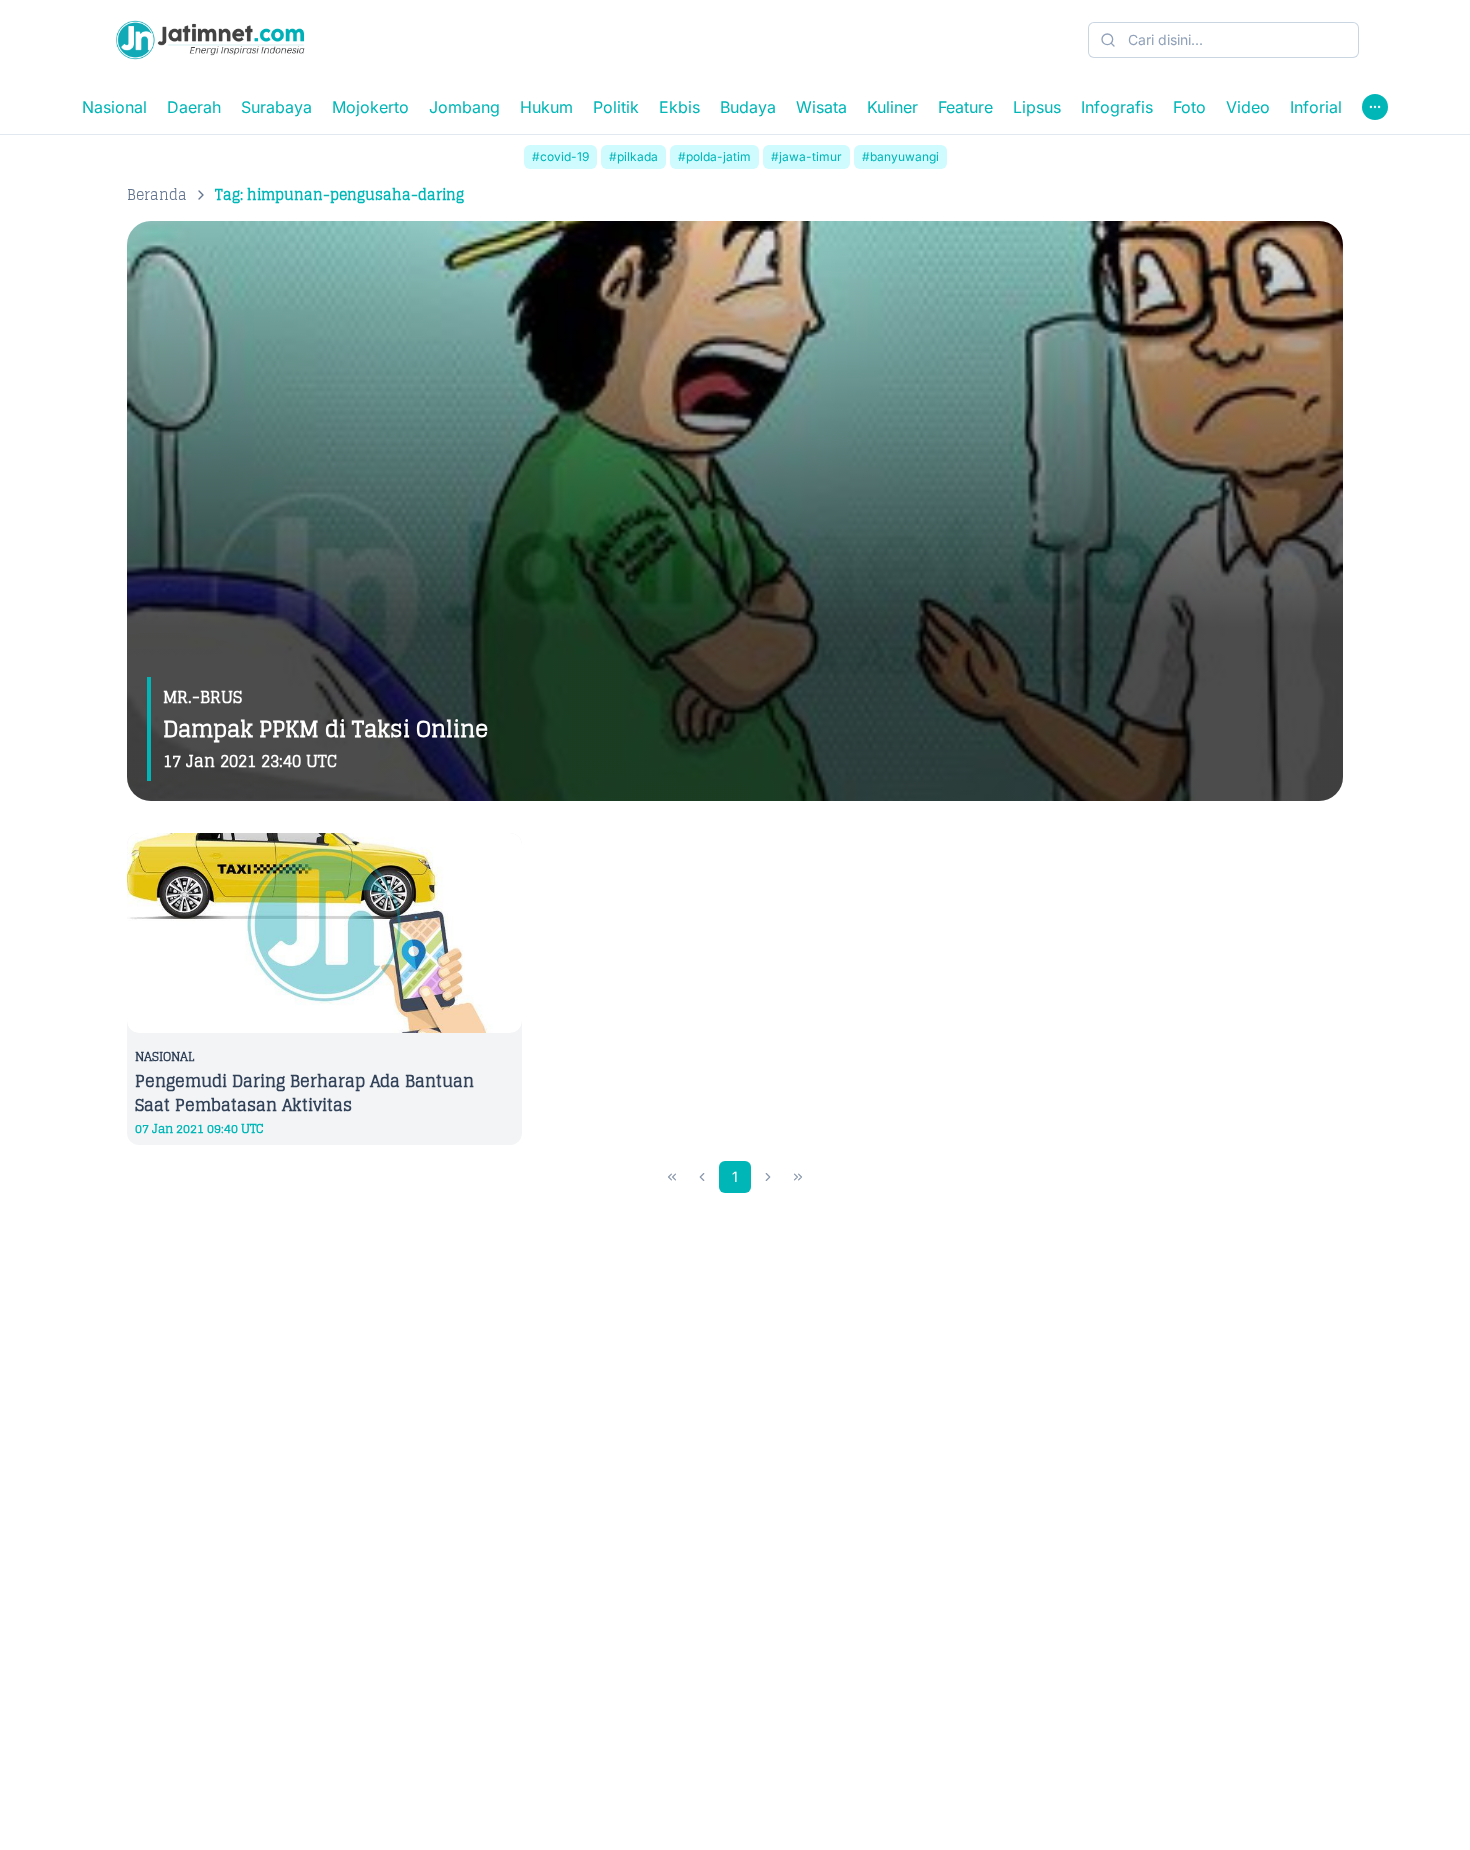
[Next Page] (768, 1177)
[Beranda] (210, 40)
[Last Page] (798, 1177)
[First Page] (672, 1177)
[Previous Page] (702, 1177)
